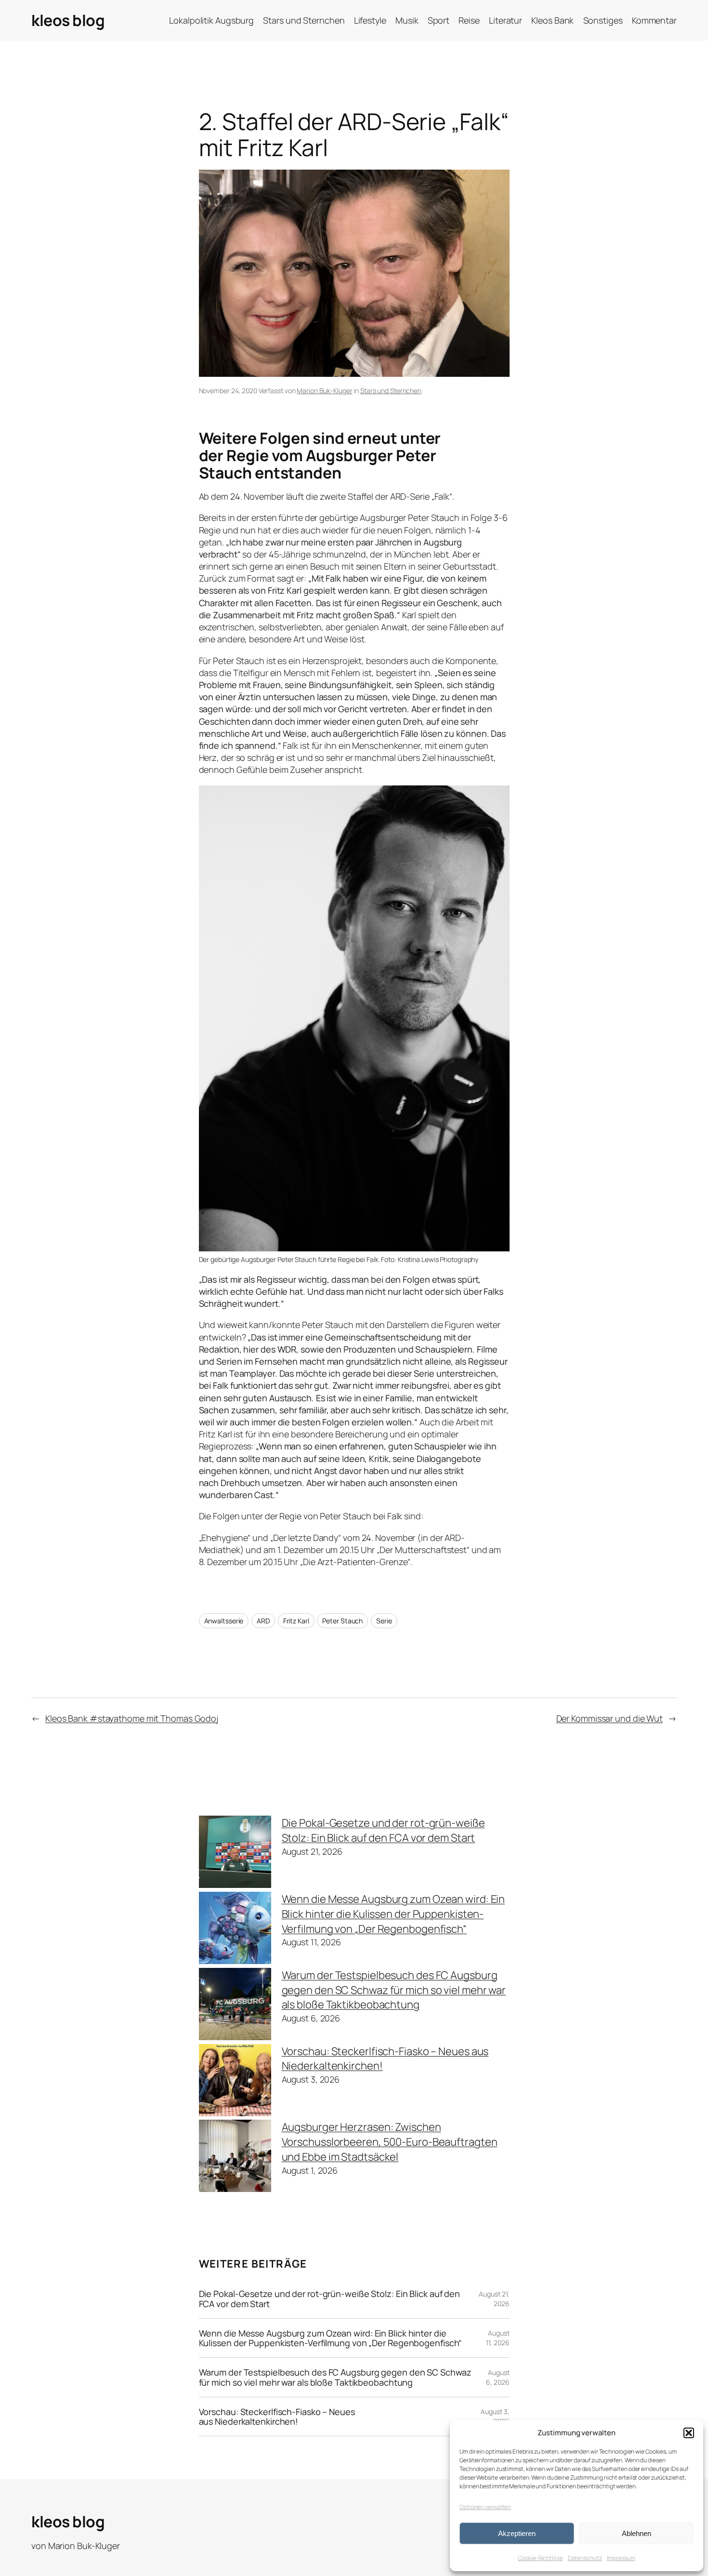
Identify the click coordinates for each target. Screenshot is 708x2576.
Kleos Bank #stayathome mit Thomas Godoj (132, 1718)
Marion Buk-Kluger (324, 391)
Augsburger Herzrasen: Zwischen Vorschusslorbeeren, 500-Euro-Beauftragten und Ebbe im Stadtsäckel (390, 2142)
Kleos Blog (68, 20)
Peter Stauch (342, 1621)
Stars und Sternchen (391, 391)
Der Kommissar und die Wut (610, 1718)
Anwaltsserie (224, 1621)
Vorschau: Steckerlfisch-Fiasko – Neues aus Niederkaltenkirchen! (277, 2417)
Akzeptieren (517, 2533)
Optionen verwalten (485, 2507)
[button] (689, 2433)
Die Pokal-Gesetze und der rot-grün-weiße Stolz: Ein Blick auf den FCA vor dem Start (383, 1830)
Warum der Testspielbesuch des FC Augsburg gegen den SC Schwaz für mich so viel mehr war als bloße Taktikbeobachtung (394, 1990)
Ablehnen (636, 2533)
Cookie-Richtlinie (540, 2558)
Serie (384, 1621)
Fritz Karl (296, 1621)
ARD (263, 1621)
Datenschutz (585, 2558)
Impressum (621, 2558)
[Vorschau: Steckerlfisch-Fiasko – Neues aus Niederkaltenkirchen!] (235, 2082)
